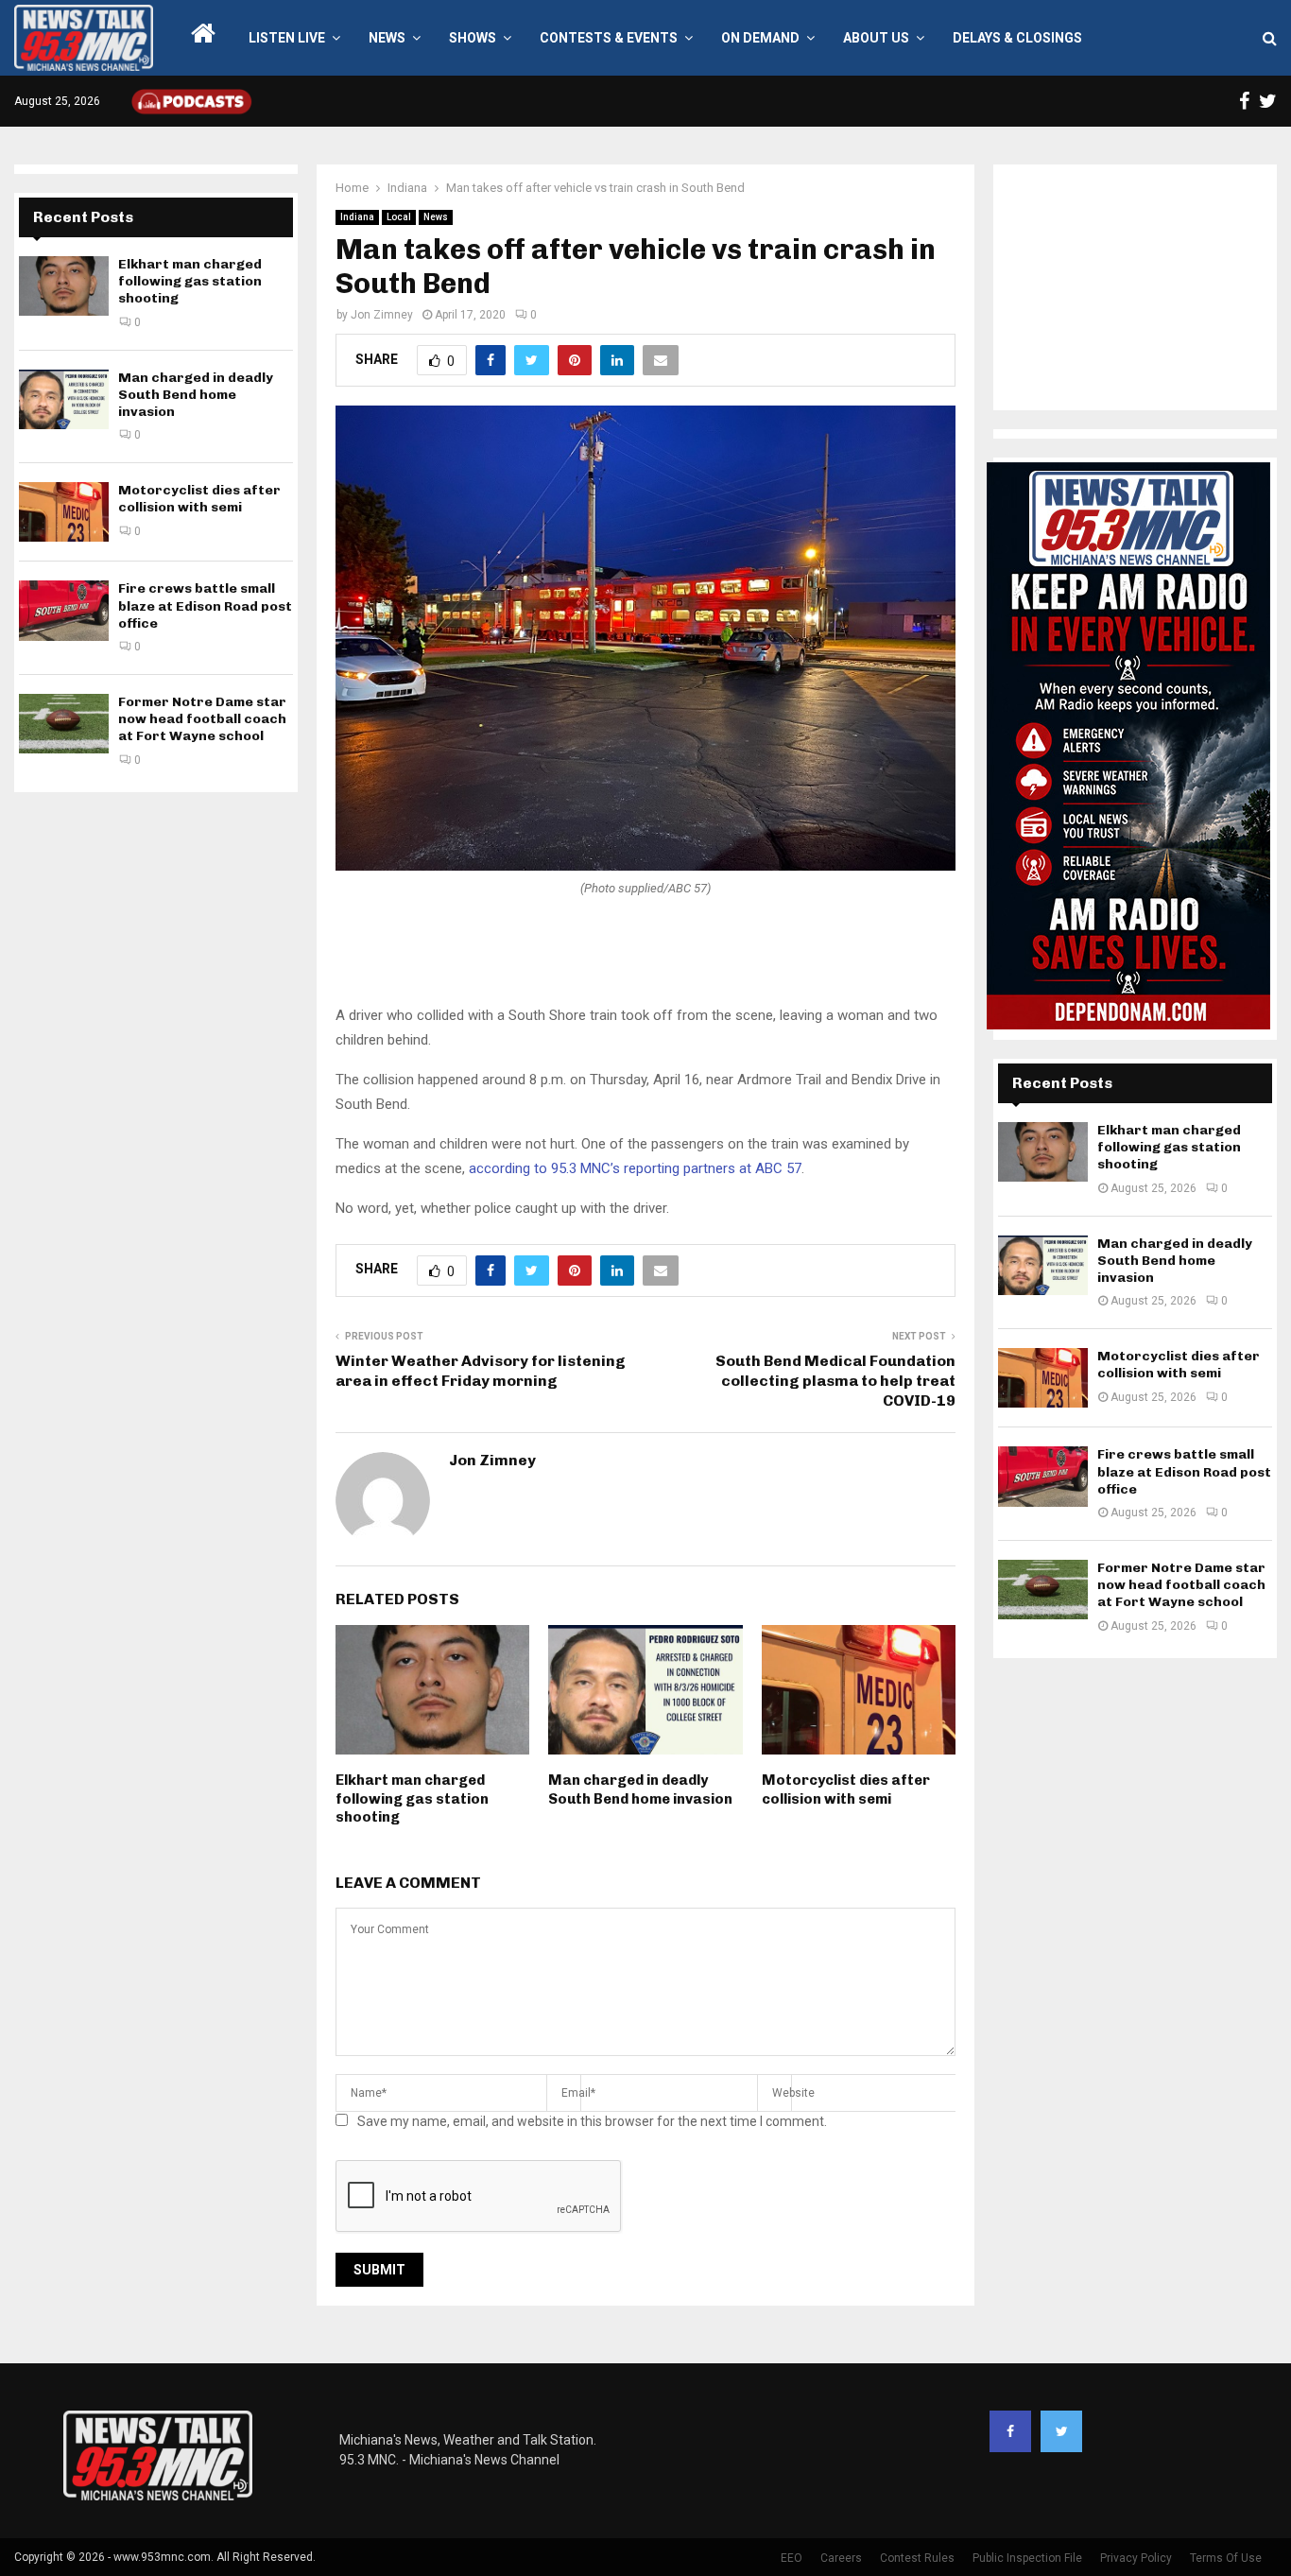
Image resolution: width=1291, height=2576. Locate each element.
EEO (792, 2558)
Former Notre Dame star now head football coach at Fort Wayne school (202, 719)
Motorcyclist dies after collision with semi (846, 1789)
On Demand (760, 38)
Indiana (357, 217)
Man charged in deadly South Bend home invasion (640, 1789)
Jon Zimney (382, 315)
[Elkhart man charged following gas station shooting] (64, 286)
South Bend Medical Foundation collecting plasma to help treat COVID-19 (835, 1381)
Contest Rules (917, 2558)
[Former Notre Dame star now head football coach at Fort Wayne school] (64, 724)
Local (399, 217)
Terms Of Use (1226, 2558)
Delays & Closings (1017, 38)
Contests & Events (609, 38)
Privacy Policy (1136, 2558)
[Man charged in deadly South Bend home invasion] (64, 399)
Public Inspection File (1027, 2558)
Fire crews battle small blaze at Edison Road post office (205, 605)
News (387, 38)
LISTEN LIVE (287, 38)
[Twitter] (1061, 2431)
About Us (876, 38)
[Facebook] (1010, 2431)
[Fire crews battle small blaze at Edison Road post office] (64, 610)
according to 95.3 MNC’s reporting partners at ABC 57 (635, 1168)
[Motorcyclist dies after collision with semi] (64, 512)
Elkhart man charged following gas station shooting (412, 1798)
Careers (841, 2558)
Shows (473, 38)
